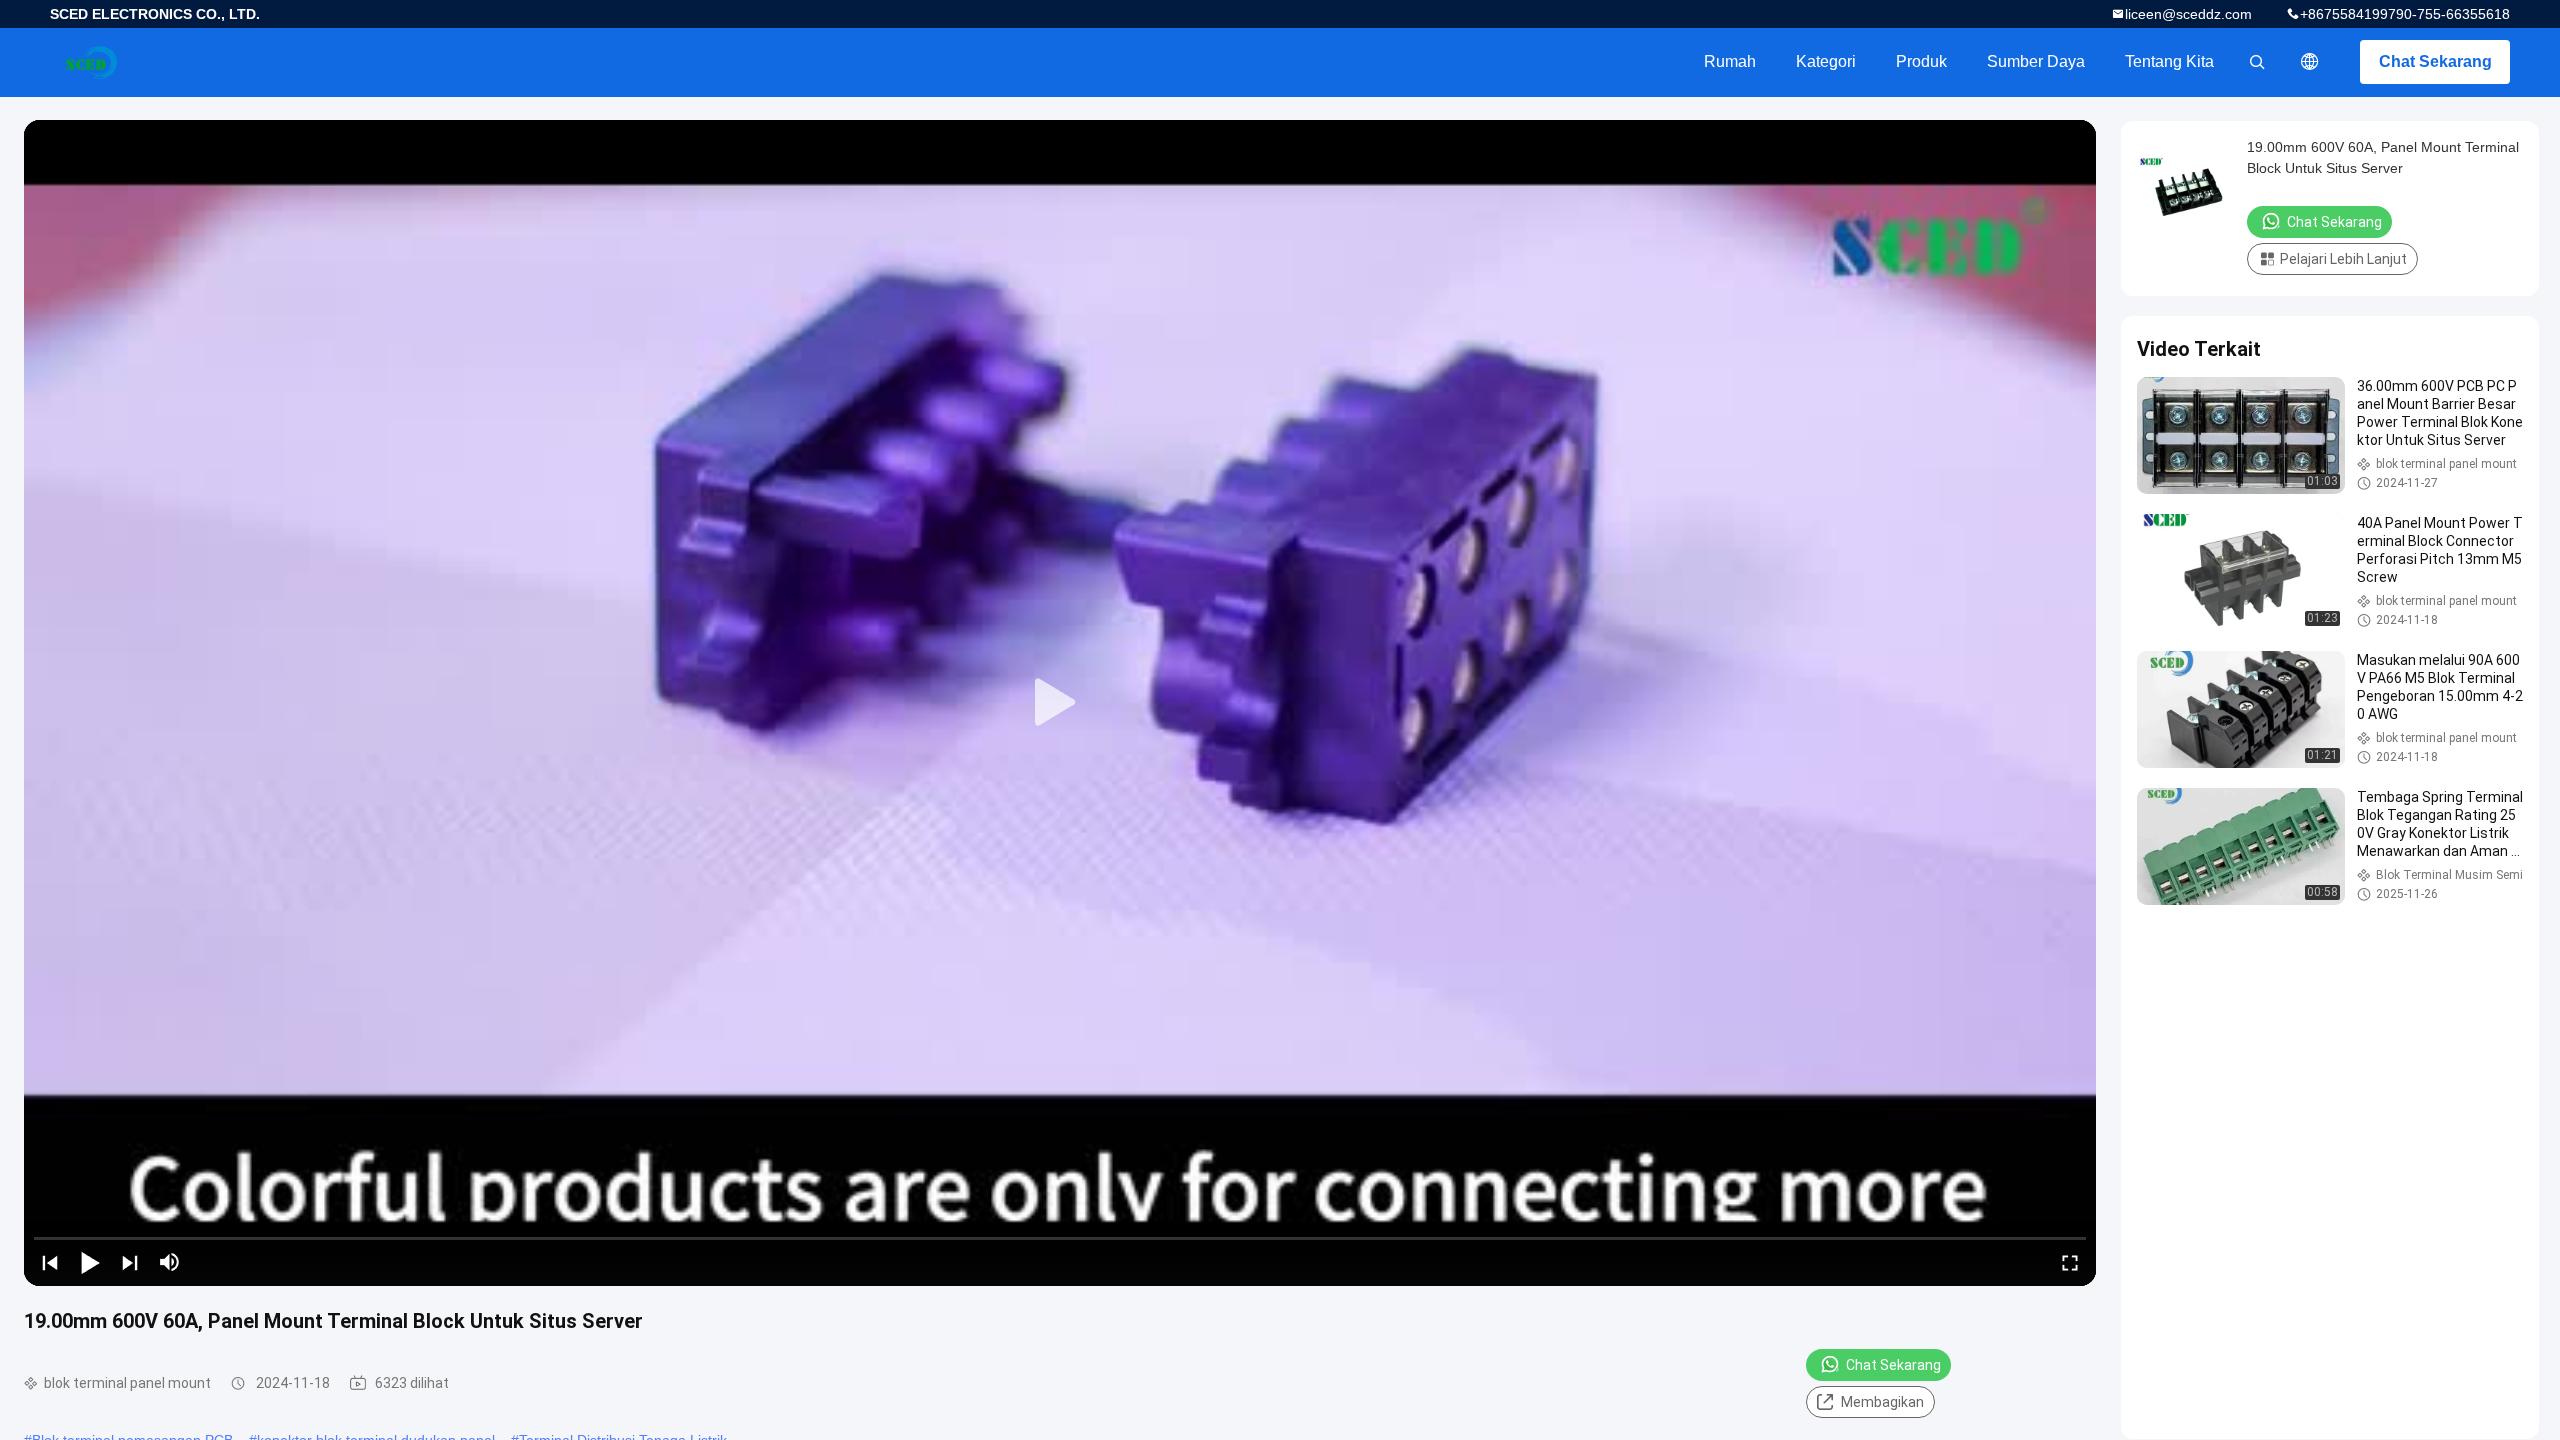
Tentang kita (2169, 61)
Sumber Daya (2036, 61)
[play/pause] (90, 1262)
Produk (1921, 61)
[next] (130, 1262)
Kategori (1826, 61)
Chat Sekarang (2435, 61)
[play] (1060, 703)
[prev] (50, 1262)
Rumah (1730, 61)
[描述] (2310, 62)
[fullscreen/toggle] (2070, 1262)
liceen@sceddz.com (2188, 14)
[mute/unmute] (170, 1262)
